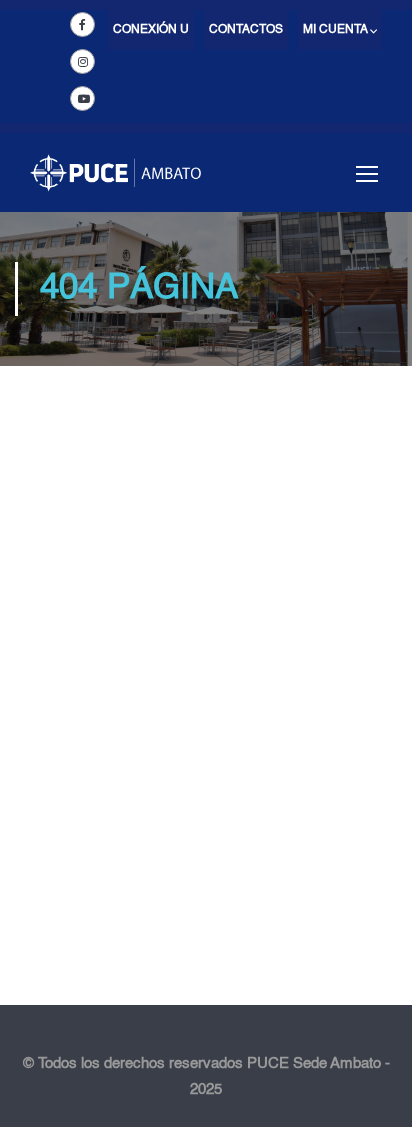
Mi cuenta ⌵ (340, 30)
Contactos (246, 30)
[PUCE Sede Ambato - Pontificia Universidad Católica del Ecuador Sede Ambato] (115, 182)
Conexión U (151, 30)
